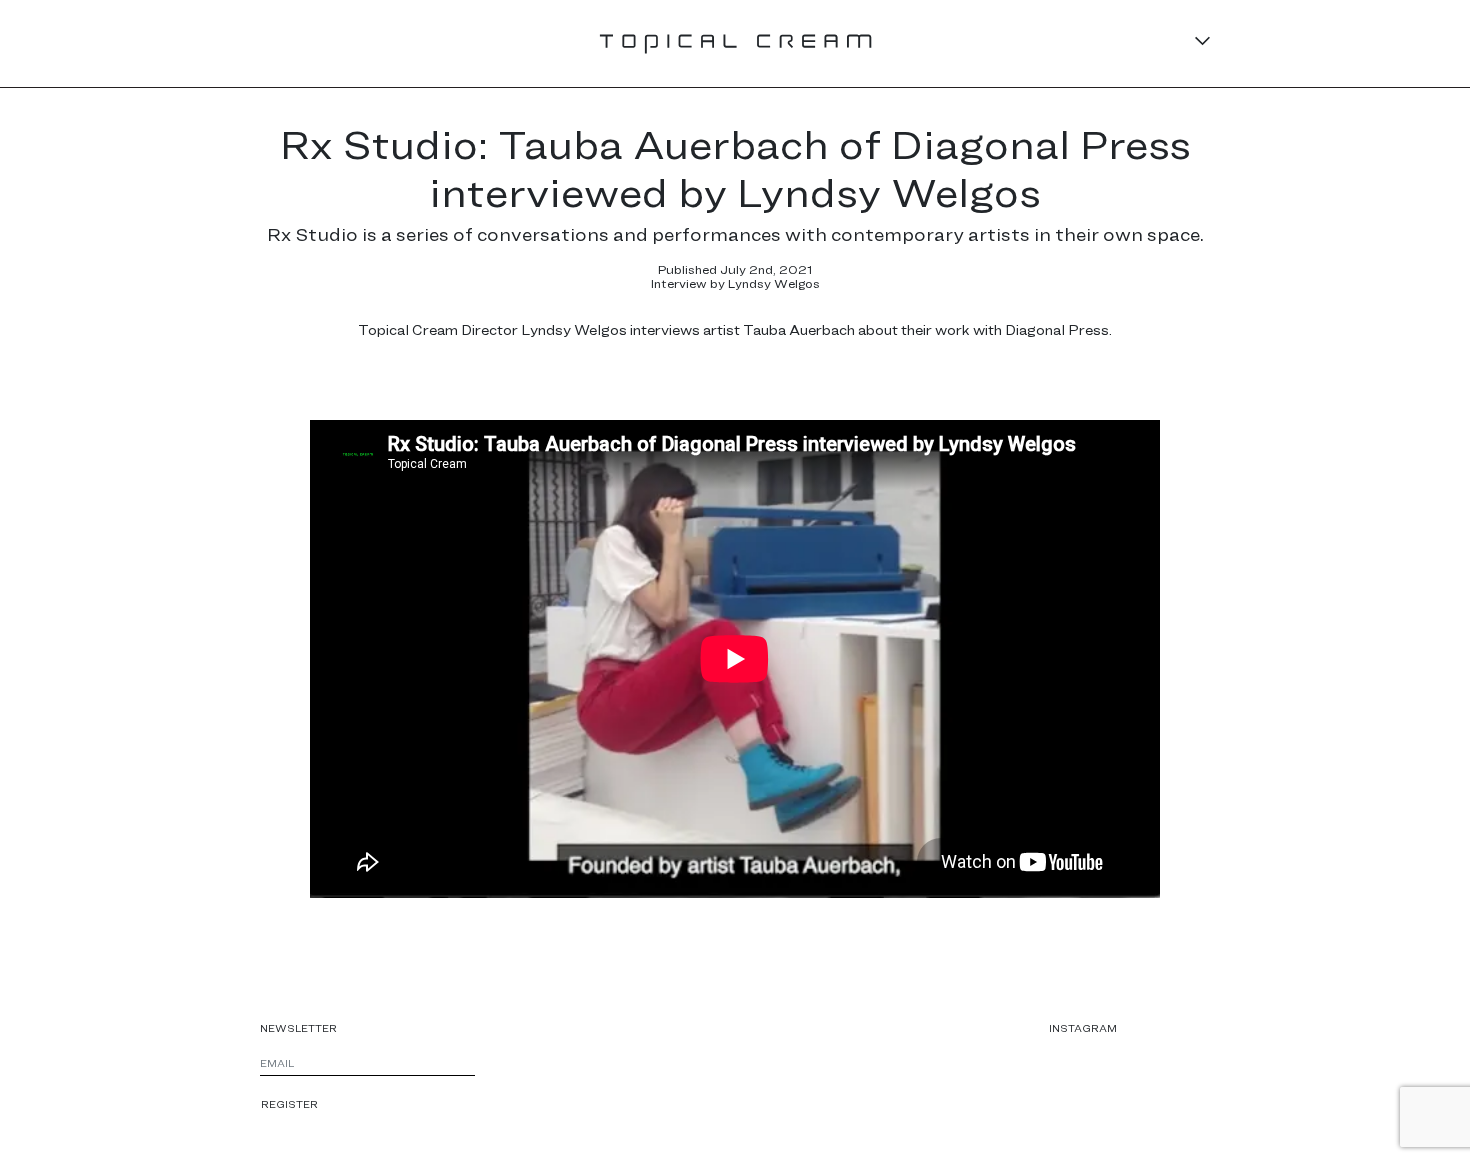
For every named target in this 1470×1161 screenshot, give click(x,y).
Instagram (1083, 1028)
